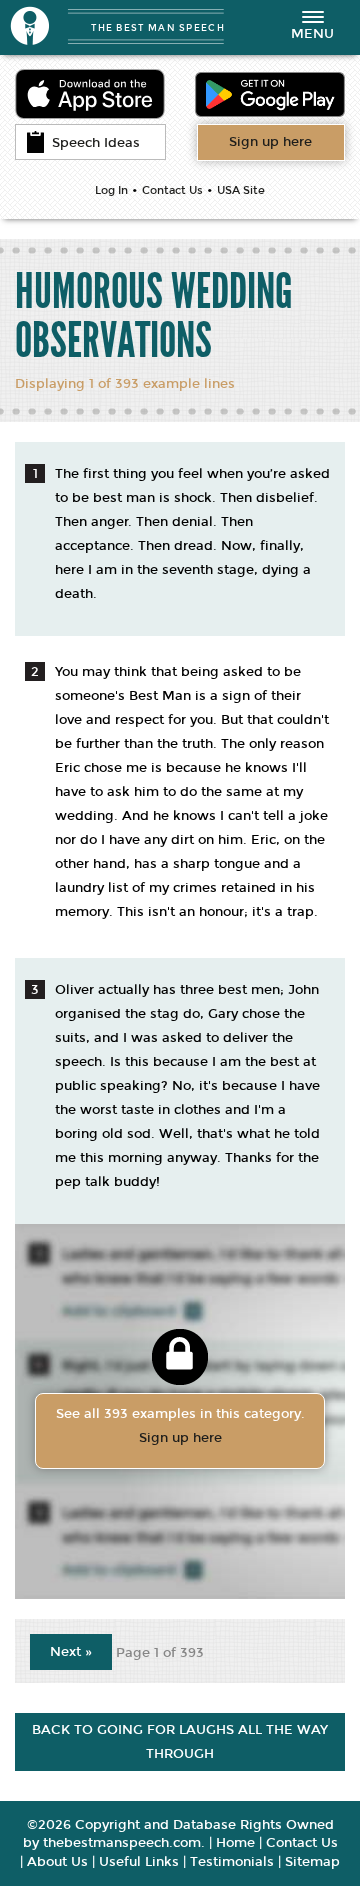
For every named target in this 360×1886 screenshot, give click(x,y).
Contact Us (172, 190)
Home (235, 1843)
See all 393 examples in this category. (180, 1426)
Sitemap (312, 1862)
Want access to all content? (270, 142)
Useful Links (139, 1862)
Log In (111, 190)
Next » (71, 1652)
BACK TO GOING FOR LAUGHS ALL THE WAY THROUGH (180, 1742)
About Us (57, 1862)
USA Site (241, 190)
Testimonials (232, 1862)
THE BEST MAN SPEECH (158, 27)
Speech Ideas (96, 143)
